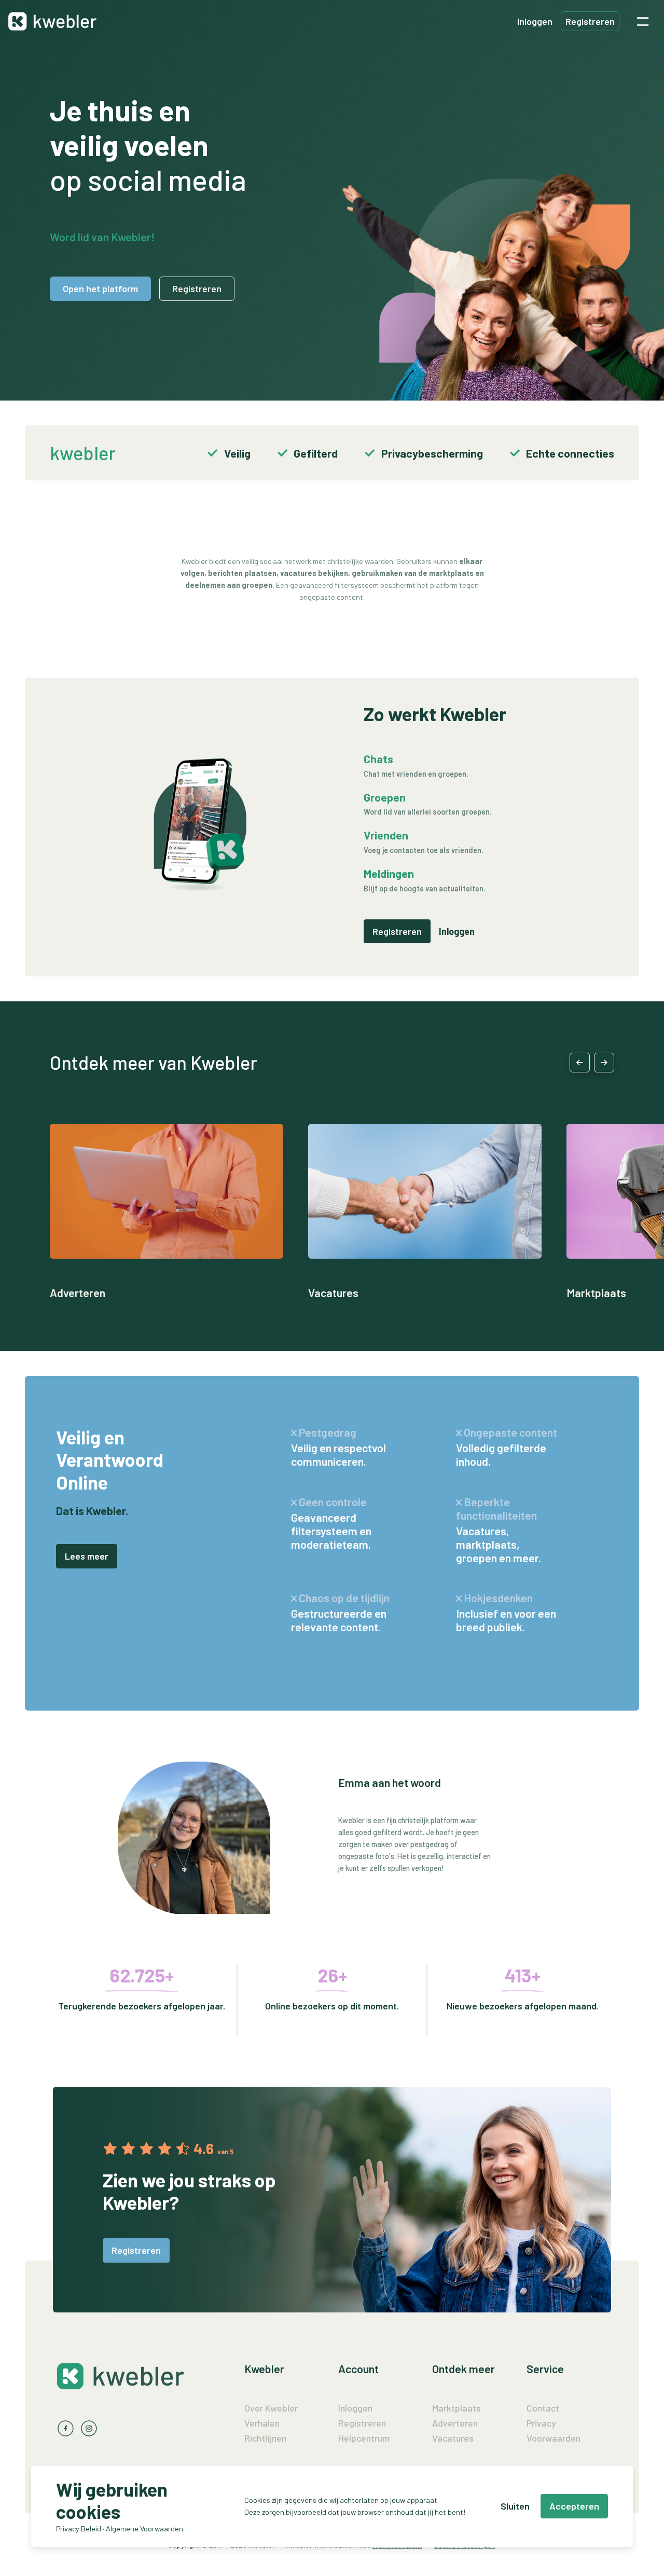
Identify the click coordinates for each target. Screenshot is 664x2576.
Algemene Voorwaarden (144, 2529)
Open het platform (100, 288)
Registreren (590, 21)
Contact (543, 2408)
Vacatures (333, 1292)
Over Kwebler (271, 2408)
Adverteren (78, 1292)
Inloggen (535, 21)
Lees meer (87, 1556)
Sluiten (515, 2506)
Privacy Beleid (79, 2529)
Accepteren (574, 2506)
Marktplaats (596, 1292)
